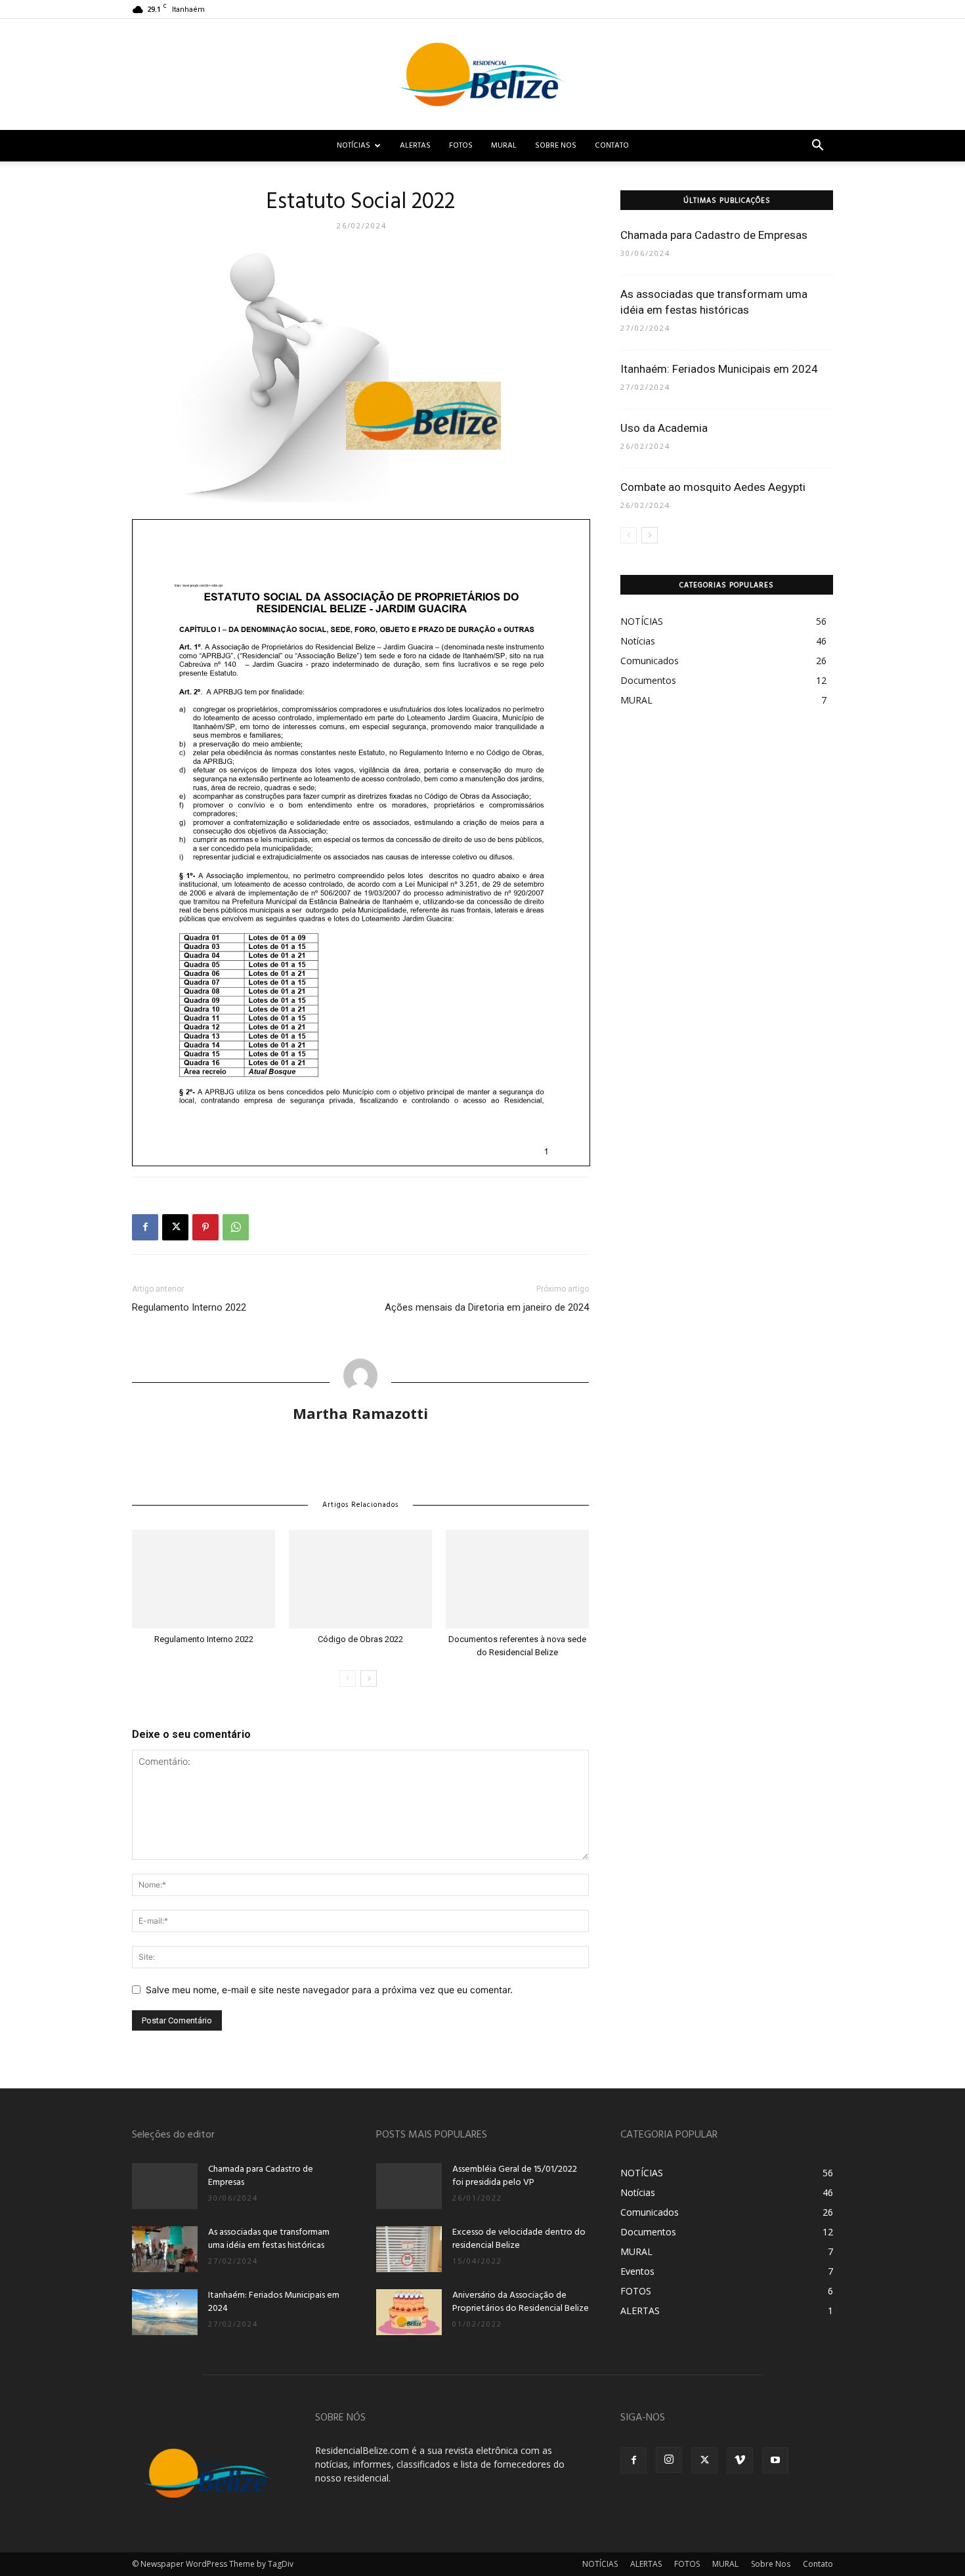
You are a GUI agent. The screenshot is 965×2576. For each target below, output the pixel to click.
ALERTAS (415, 146)
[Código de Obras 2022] (360, 1579)
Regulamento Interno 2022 (189, 1307)
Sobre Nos (556, 146)
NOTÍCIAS (354, 146)
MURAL (504, 146)
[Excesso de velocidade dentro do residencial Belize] (409, 2249)
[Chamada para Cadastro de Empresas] (165, 2186)
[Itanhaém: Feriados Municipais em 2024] (165, 2312)
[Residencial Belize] (482, 74)
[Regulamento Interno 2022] (204, 1579)
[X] (175, 1227)
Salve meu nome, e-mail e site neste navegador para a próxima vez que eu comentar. (329, 1990)
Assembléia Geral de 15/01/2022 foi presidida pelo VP (515, 2176)
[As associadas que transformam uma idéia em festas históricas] (165, 2249)
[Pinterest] (205, 1227)
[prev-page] (348, 1679)
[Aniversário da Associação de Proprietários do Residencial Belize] (409, 2312)
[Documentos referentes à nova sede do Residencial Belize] (517, 1579)
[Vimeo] (740, 2460)
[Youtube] (775, 2460)
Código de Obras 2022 (360, 1639)
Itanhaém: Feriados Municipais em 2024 (719, 369)
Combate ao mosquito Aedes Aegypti (713, 487)
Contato (612, 146)
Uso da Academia (664, 428)
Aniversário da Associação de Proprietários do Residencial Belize (521, 2302)
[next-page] (369, 1679)
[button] (817, 147)
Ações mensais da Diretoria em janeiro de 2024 (487, 1307)
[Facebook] (145, 1227)
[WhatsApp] (236, 1227)
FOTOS (461, 146)
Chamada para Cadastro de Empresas (714, 235)
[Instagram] (669, 2460)
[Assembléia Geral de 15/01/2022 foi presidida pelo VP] (409, 2186)
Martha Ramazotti (360, 1413)
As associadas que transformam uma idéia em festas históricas (269, 2239)
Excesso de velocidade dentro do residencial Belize (519, 2239)
